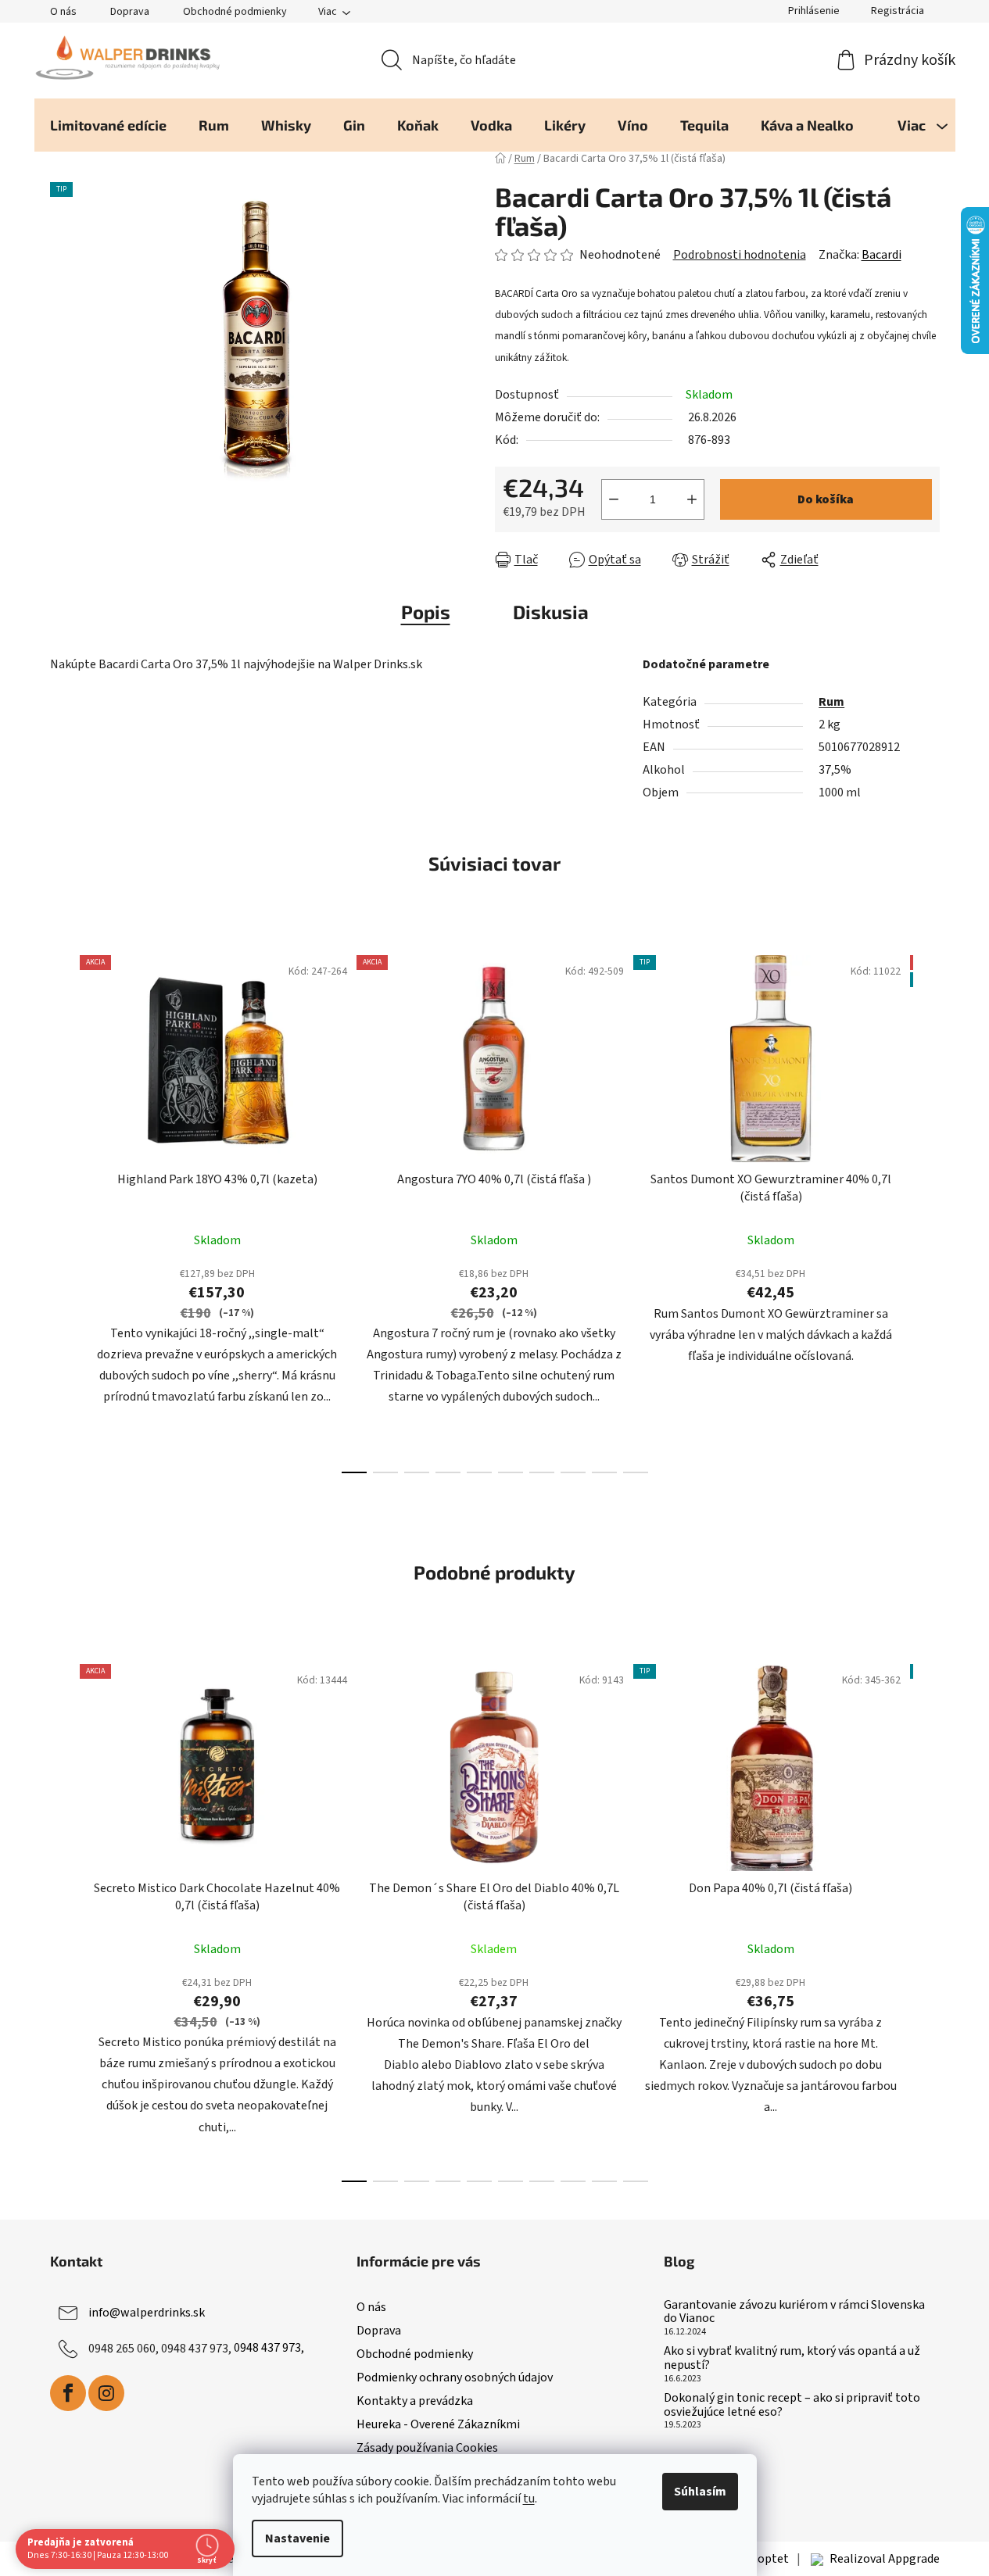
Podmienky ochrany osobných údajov (455, 2377)
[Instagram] (106, 2393)
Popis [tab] (426, 612)
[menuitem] (108, 125)
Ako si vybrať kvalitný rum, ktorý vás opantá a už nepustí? (792, 2358)
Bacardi (881, 255)
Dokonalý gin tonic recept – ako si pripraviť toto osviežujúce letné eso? (792, 2405)
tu (529, 2499)
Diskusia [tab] (551, 612)
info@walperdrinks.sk (147, 2312)
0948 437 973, (269, 2348)
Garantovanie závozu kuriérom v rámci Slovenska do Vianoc (794, 2312)
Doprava (130, 12)
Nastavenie (297, 2538)
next (927, 1210)
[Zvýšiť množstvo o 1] (692, 499)
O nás (63, 12)
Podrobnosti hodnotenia (740, 255)
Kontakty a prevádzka (415, 2401)
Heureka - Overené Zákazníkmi (438, 2424)
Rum (831, 702)
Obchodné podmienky (235, 12)
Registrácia (898, 11)
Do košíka (826, 499)
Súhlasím (700, 2492)
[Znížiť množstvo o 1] (614, 499)
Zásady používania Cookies (427, 2448)
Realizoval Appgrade (885, 2559)
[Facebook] (68, 2393)
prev (63, 1210)
